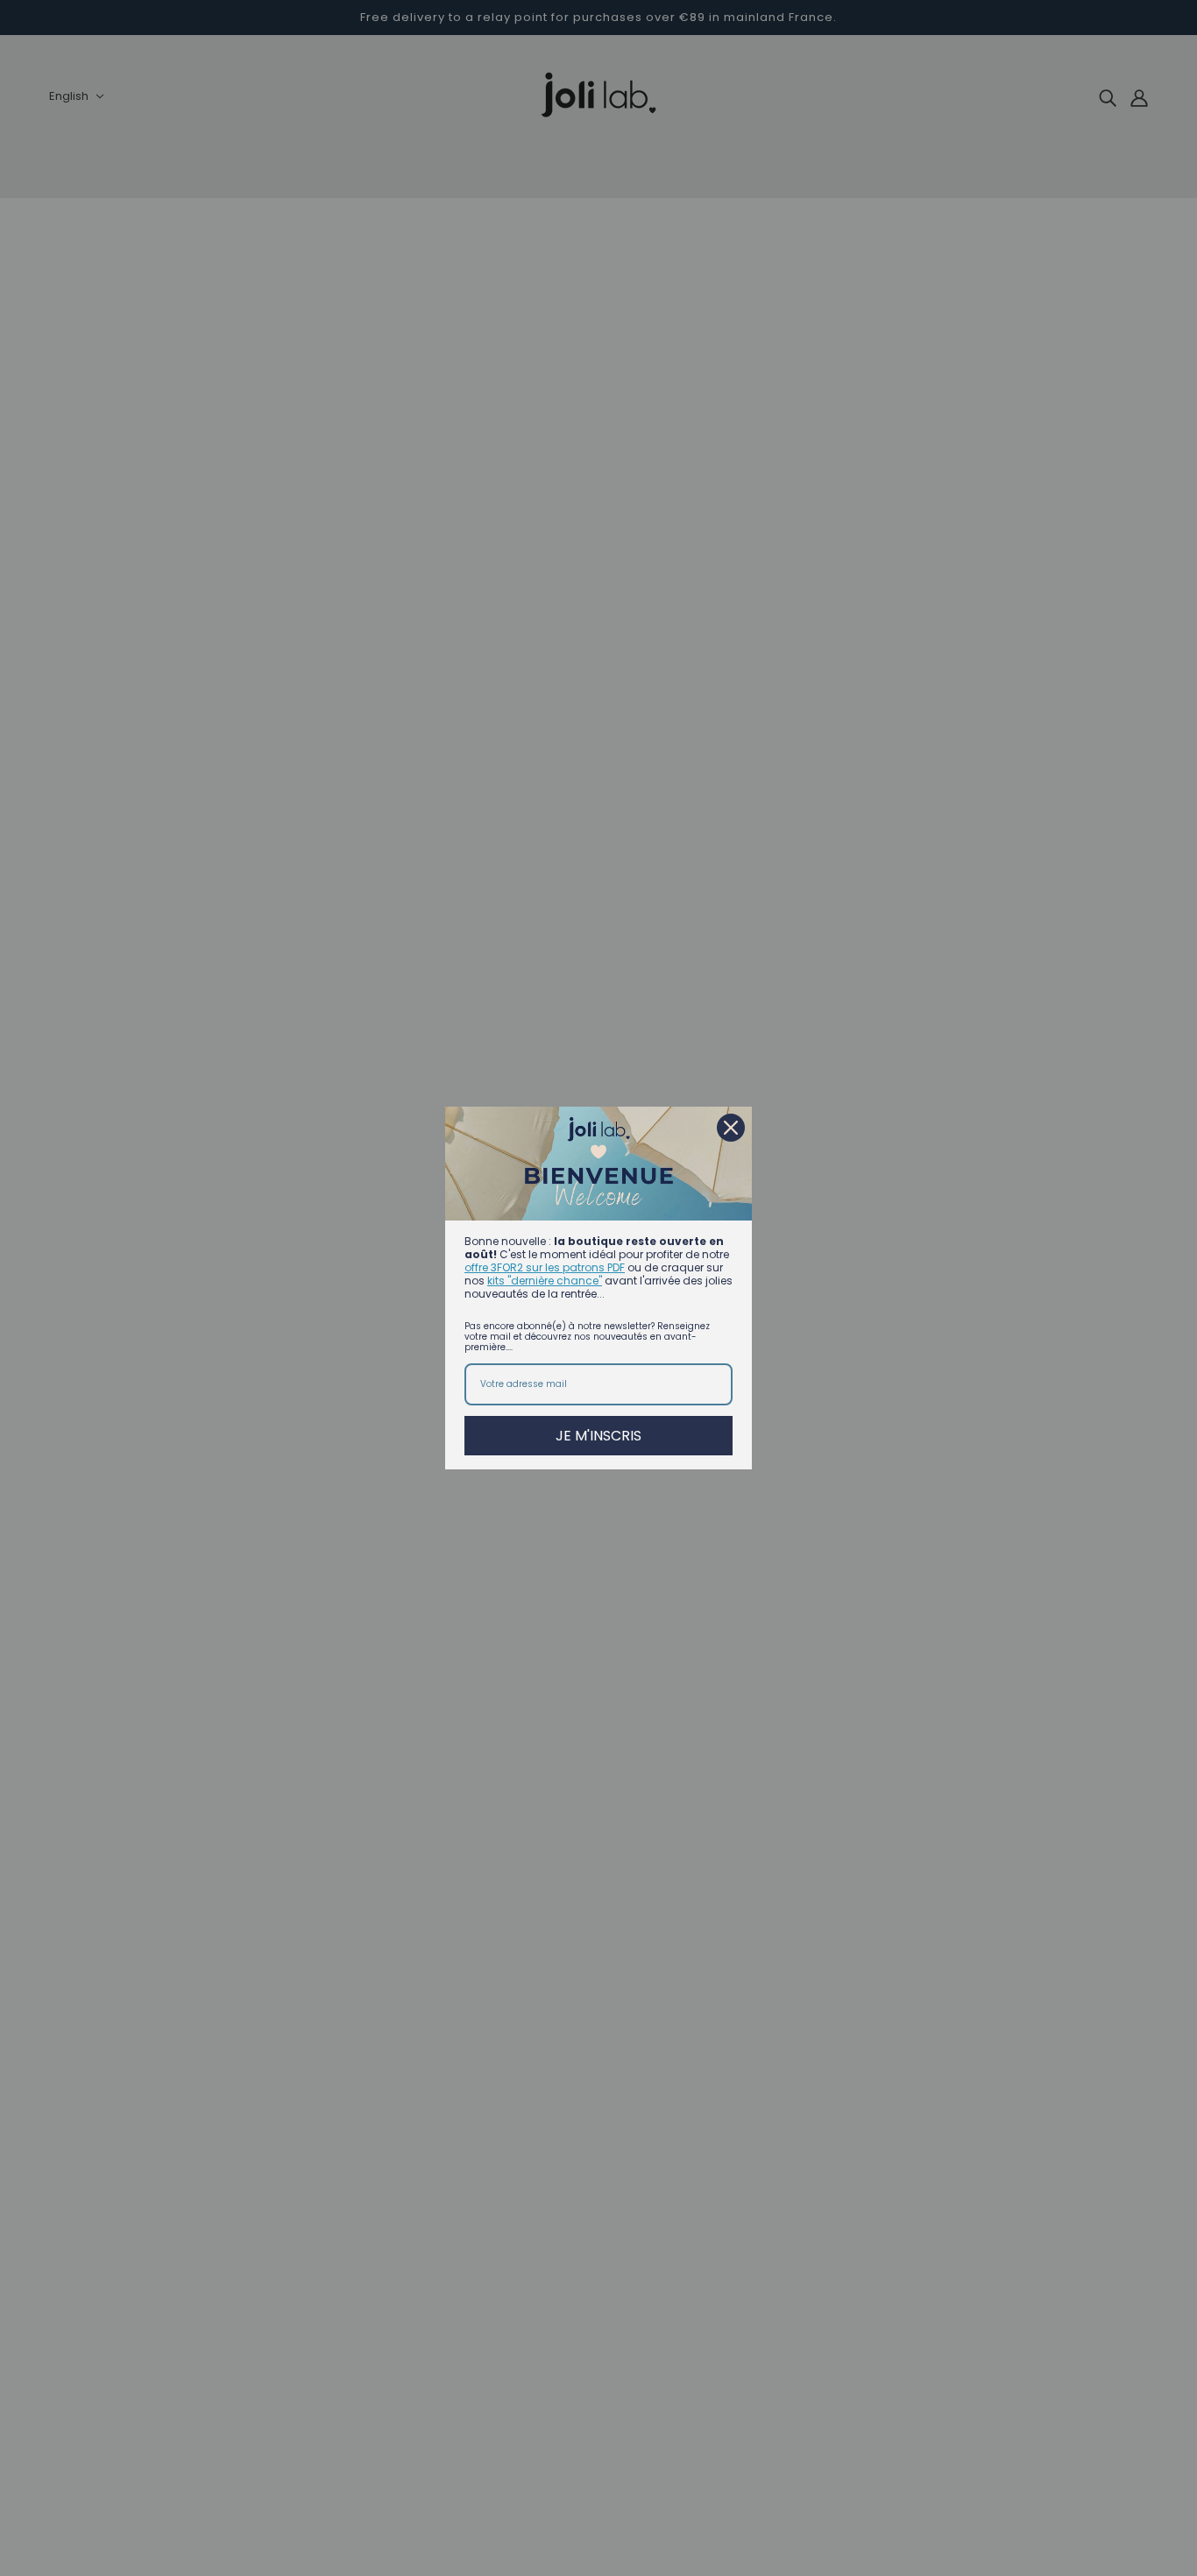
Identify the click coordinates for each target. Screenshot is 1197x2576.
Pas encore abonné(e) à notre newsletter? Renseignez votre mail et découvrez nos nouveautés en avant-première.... (587, 1337)
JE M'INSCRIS (598, 1436)
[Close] (731, 1128)
